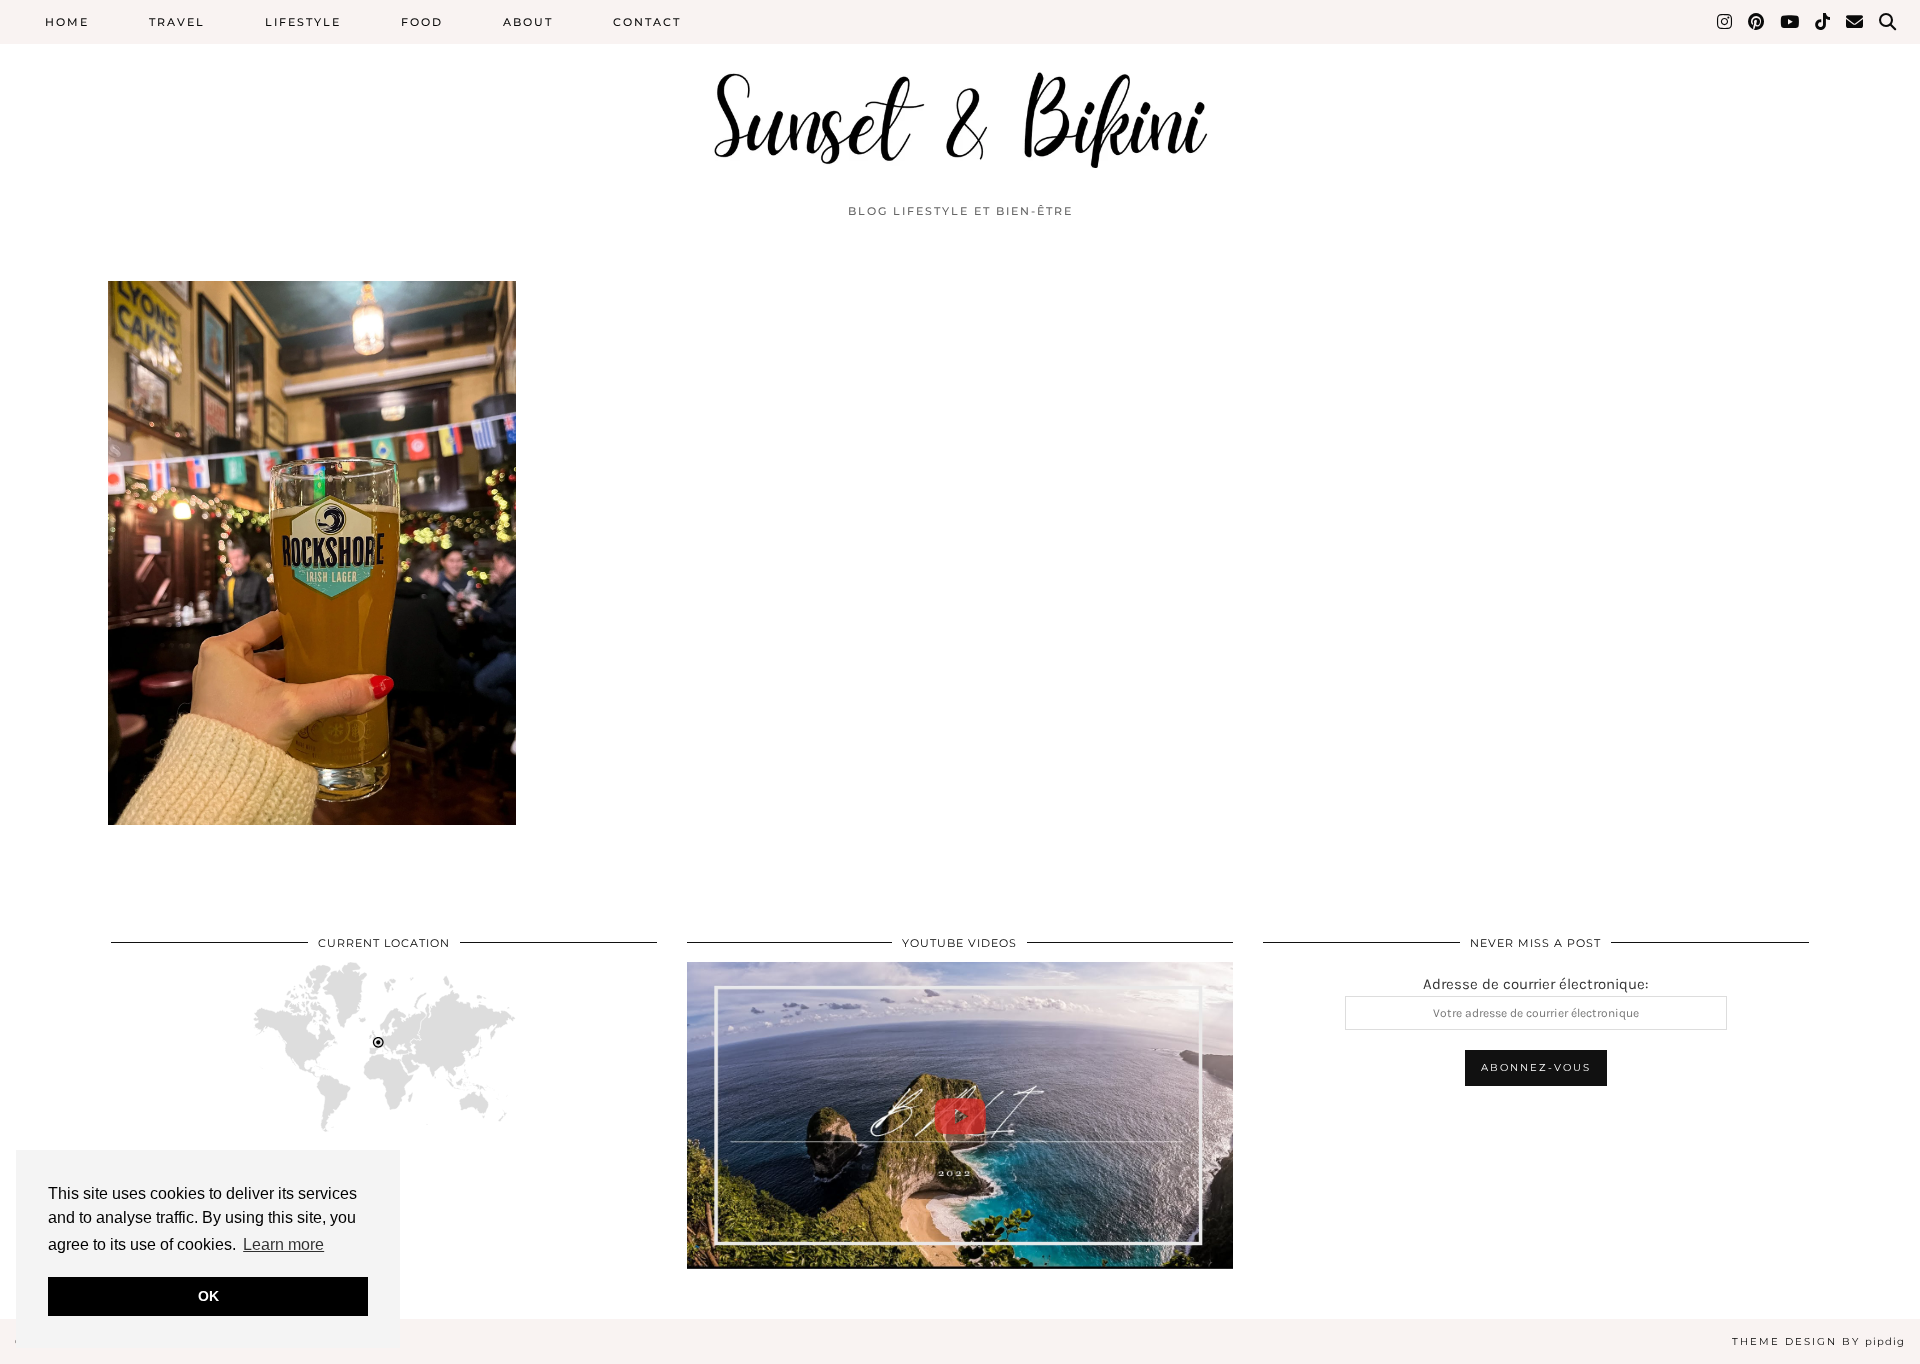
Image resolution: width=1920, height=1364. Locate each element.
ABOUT (528, 22)
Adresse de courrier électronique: (1535, 984)
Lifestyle (303, 22)
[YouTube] (1790, 22)
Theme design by (1818, 1341)
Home (67, 22)
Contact (647, 22)
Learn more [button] (283, 1244)
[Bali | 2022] (960, 1115)
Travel (177, 22)
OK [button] (208, 1296)
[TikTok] (1823, 22)
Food (422, 22)
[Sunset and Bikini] (960, 96)
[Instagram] (1725, 22)
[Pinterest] (1757, 22)
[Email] (1855, 22)
